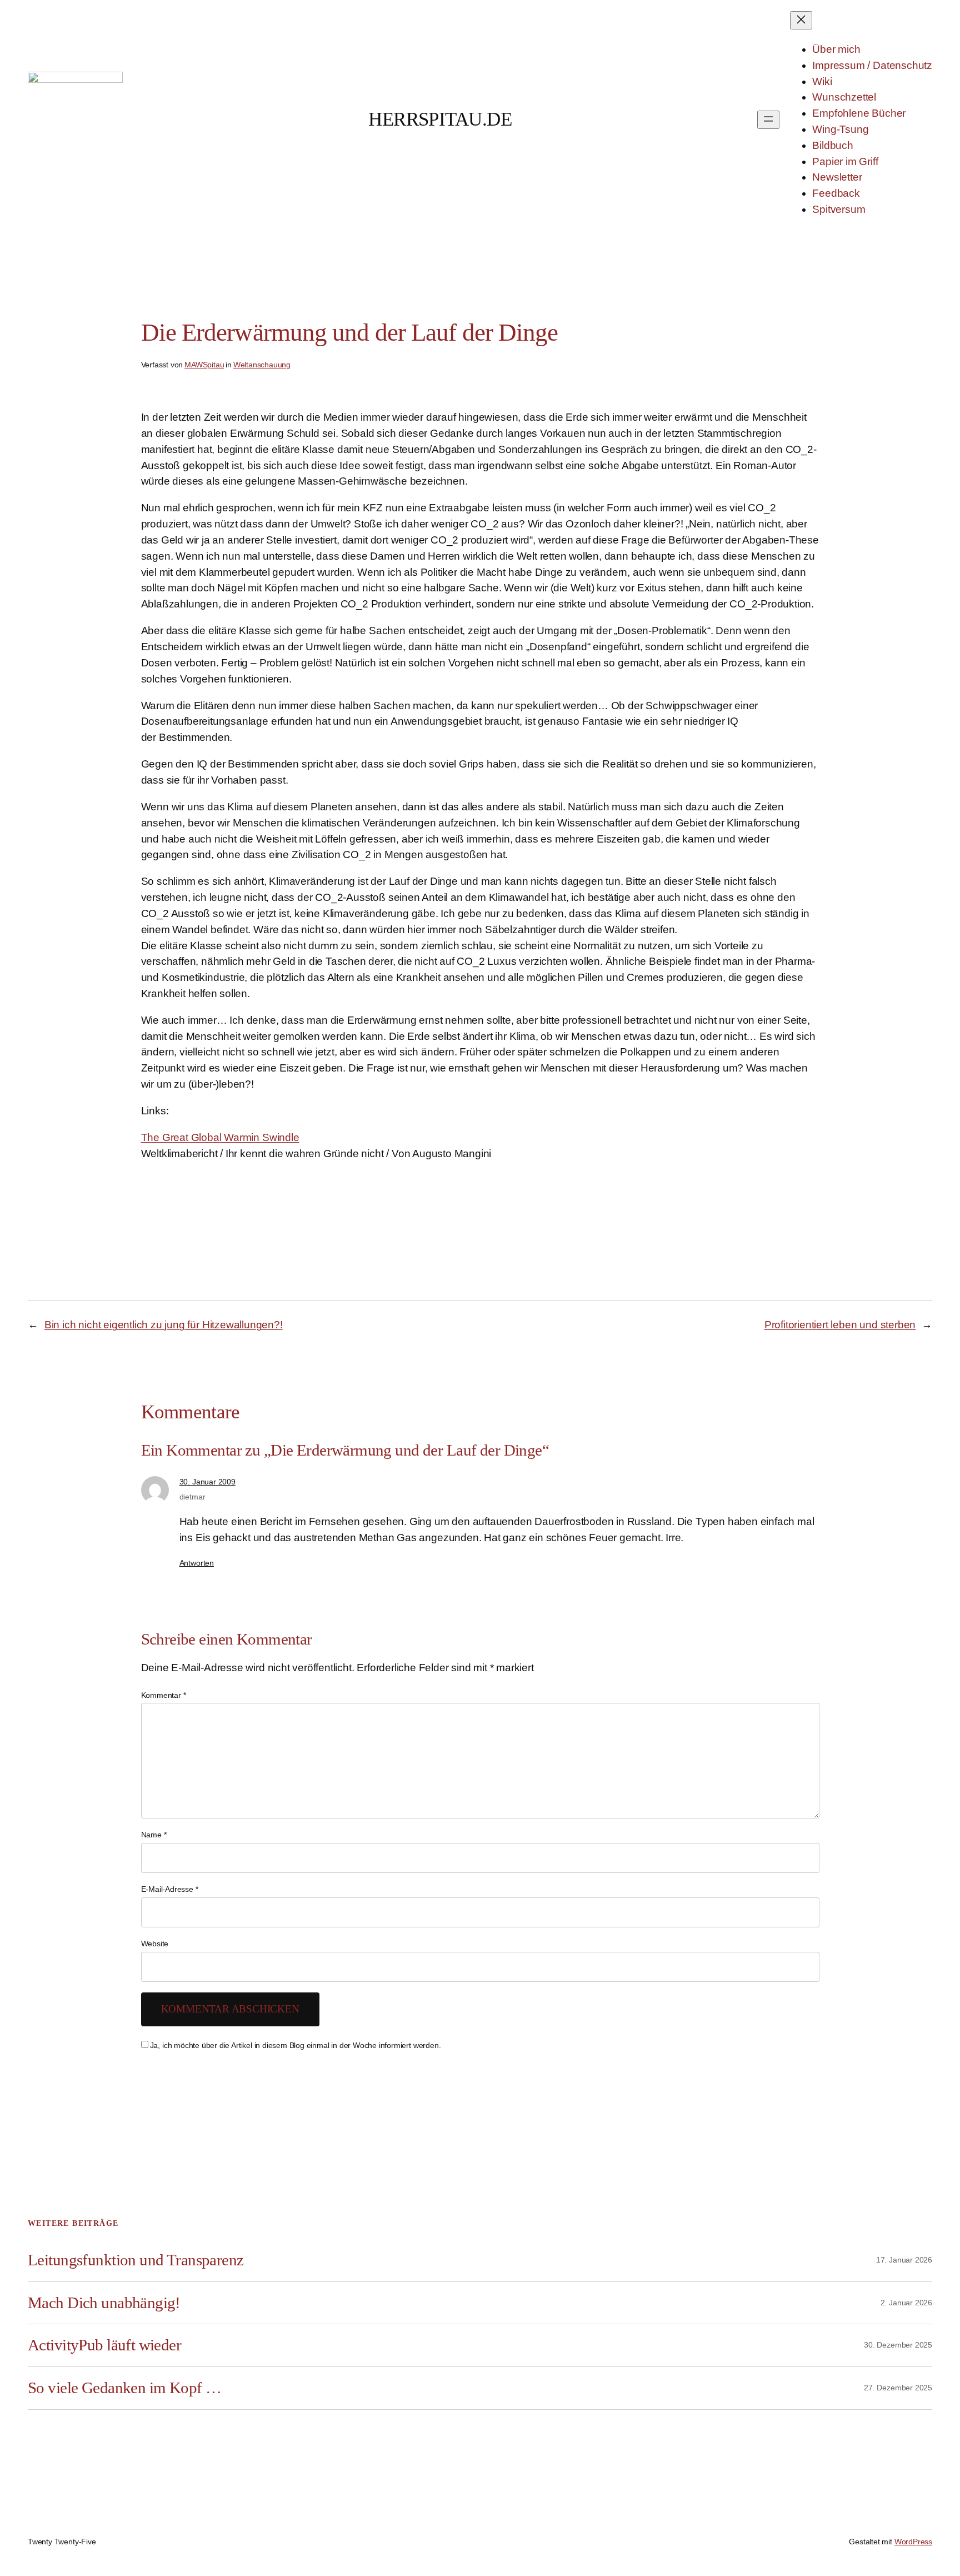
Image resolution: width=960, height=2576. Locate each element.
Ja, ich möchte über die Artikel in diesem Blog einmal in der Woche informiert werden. (296, 2045)
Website (155, 1944)
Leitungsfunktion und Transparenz (136, 2260)
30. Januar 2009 (207, 1482)
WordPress (913, 2542)
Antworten (197, 1563)
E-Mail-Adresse (170, 1889)
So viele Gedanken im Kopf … (124, 2388)
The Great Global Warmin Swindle (220, 1137)
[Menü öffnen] (768, 120)
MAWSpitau (204, 365)
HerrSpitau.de (440, 119)
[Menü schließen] (801, 20)
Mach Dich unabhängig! (104, 2303)
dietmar (192, 1497)
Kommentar (164, 1695)
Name (154, 1835)
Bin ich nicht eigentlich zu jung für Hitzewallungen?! (164, 1325)
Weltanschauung (262, 365)
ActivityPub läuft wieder (104, 2345)
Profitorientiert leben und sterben (840, 1325)
